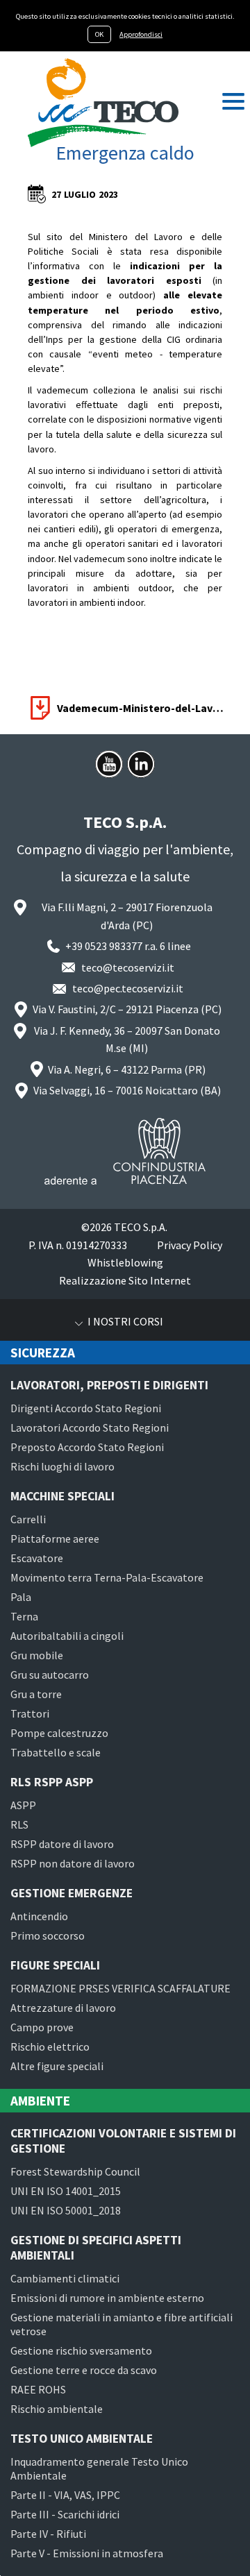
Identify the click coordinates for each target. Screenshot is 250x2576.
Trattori (30, 1713)
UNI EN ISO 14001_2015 (66, 2191)
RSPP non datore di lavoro (73, 1863)
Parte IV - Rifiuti (48, 2534)
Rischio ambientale (57, 2409)
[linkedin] (141, 764)
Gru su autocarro (50, 1675)
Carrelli (28, 1519)
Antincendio (39, 1916)
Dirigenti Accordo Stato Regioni (86, 1408)
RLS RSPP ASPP (52, 1782)
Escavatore (37, 1558)
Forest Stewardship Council (75, 2171)
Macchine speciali (62, 1496)
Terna (24, 1616)
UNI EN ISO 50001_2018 (66, 2210)
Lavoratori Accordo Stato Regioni (90, 1427)
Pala (21, 1597)
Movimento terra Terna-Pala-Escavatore (107, 1577)
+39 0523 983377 (104, 946)
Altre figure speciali (57, 2066)
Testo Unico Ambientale (82, 2439)
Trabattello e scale (56, 1752)
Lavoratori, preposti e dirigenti (109, 1385)
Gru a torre (36, 1694)
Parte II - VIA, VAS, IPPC (65, 2495)
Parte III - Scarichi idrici (65, 2514)
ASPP (23, 1805)
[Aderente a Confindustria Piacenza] (125, 1151)
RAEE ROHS (38, 2389)
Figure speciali (55, 1965)
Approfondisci (141, 34)
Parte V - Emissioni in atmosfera (87, 2553)
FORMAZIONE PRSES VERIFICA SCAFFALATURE (120, 1988)
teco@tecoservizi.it (128, 967)
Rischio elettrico (50, 2047)
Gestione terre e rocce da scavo (84, 2370)
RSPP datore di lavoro (62, 1844)
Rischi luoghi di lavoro (62, 1466)
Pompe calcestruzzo (59, 1733)
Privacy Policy (190, 1245)
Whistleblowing (125, 1262)
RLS (19, 1824)
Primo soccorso (48, 1935)
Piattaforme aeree (55, 1539)
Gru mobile (37, 1655)
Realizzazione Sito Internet (125, 1280)
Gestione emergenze (72, 1893)
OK (99, 34)
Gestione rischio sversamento (81, 2350)
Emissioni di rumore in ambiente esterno (107, 2298)
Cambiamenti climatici (65, 2278)
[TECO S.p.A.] (103, 103)
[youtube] (109, 764)
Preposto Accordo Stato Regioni (87, 1447)
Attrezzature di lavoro (63, 2008)
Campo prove (42, 2027)
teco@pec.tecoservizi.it (128, 988)
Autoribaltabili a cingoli (67, 1636)
